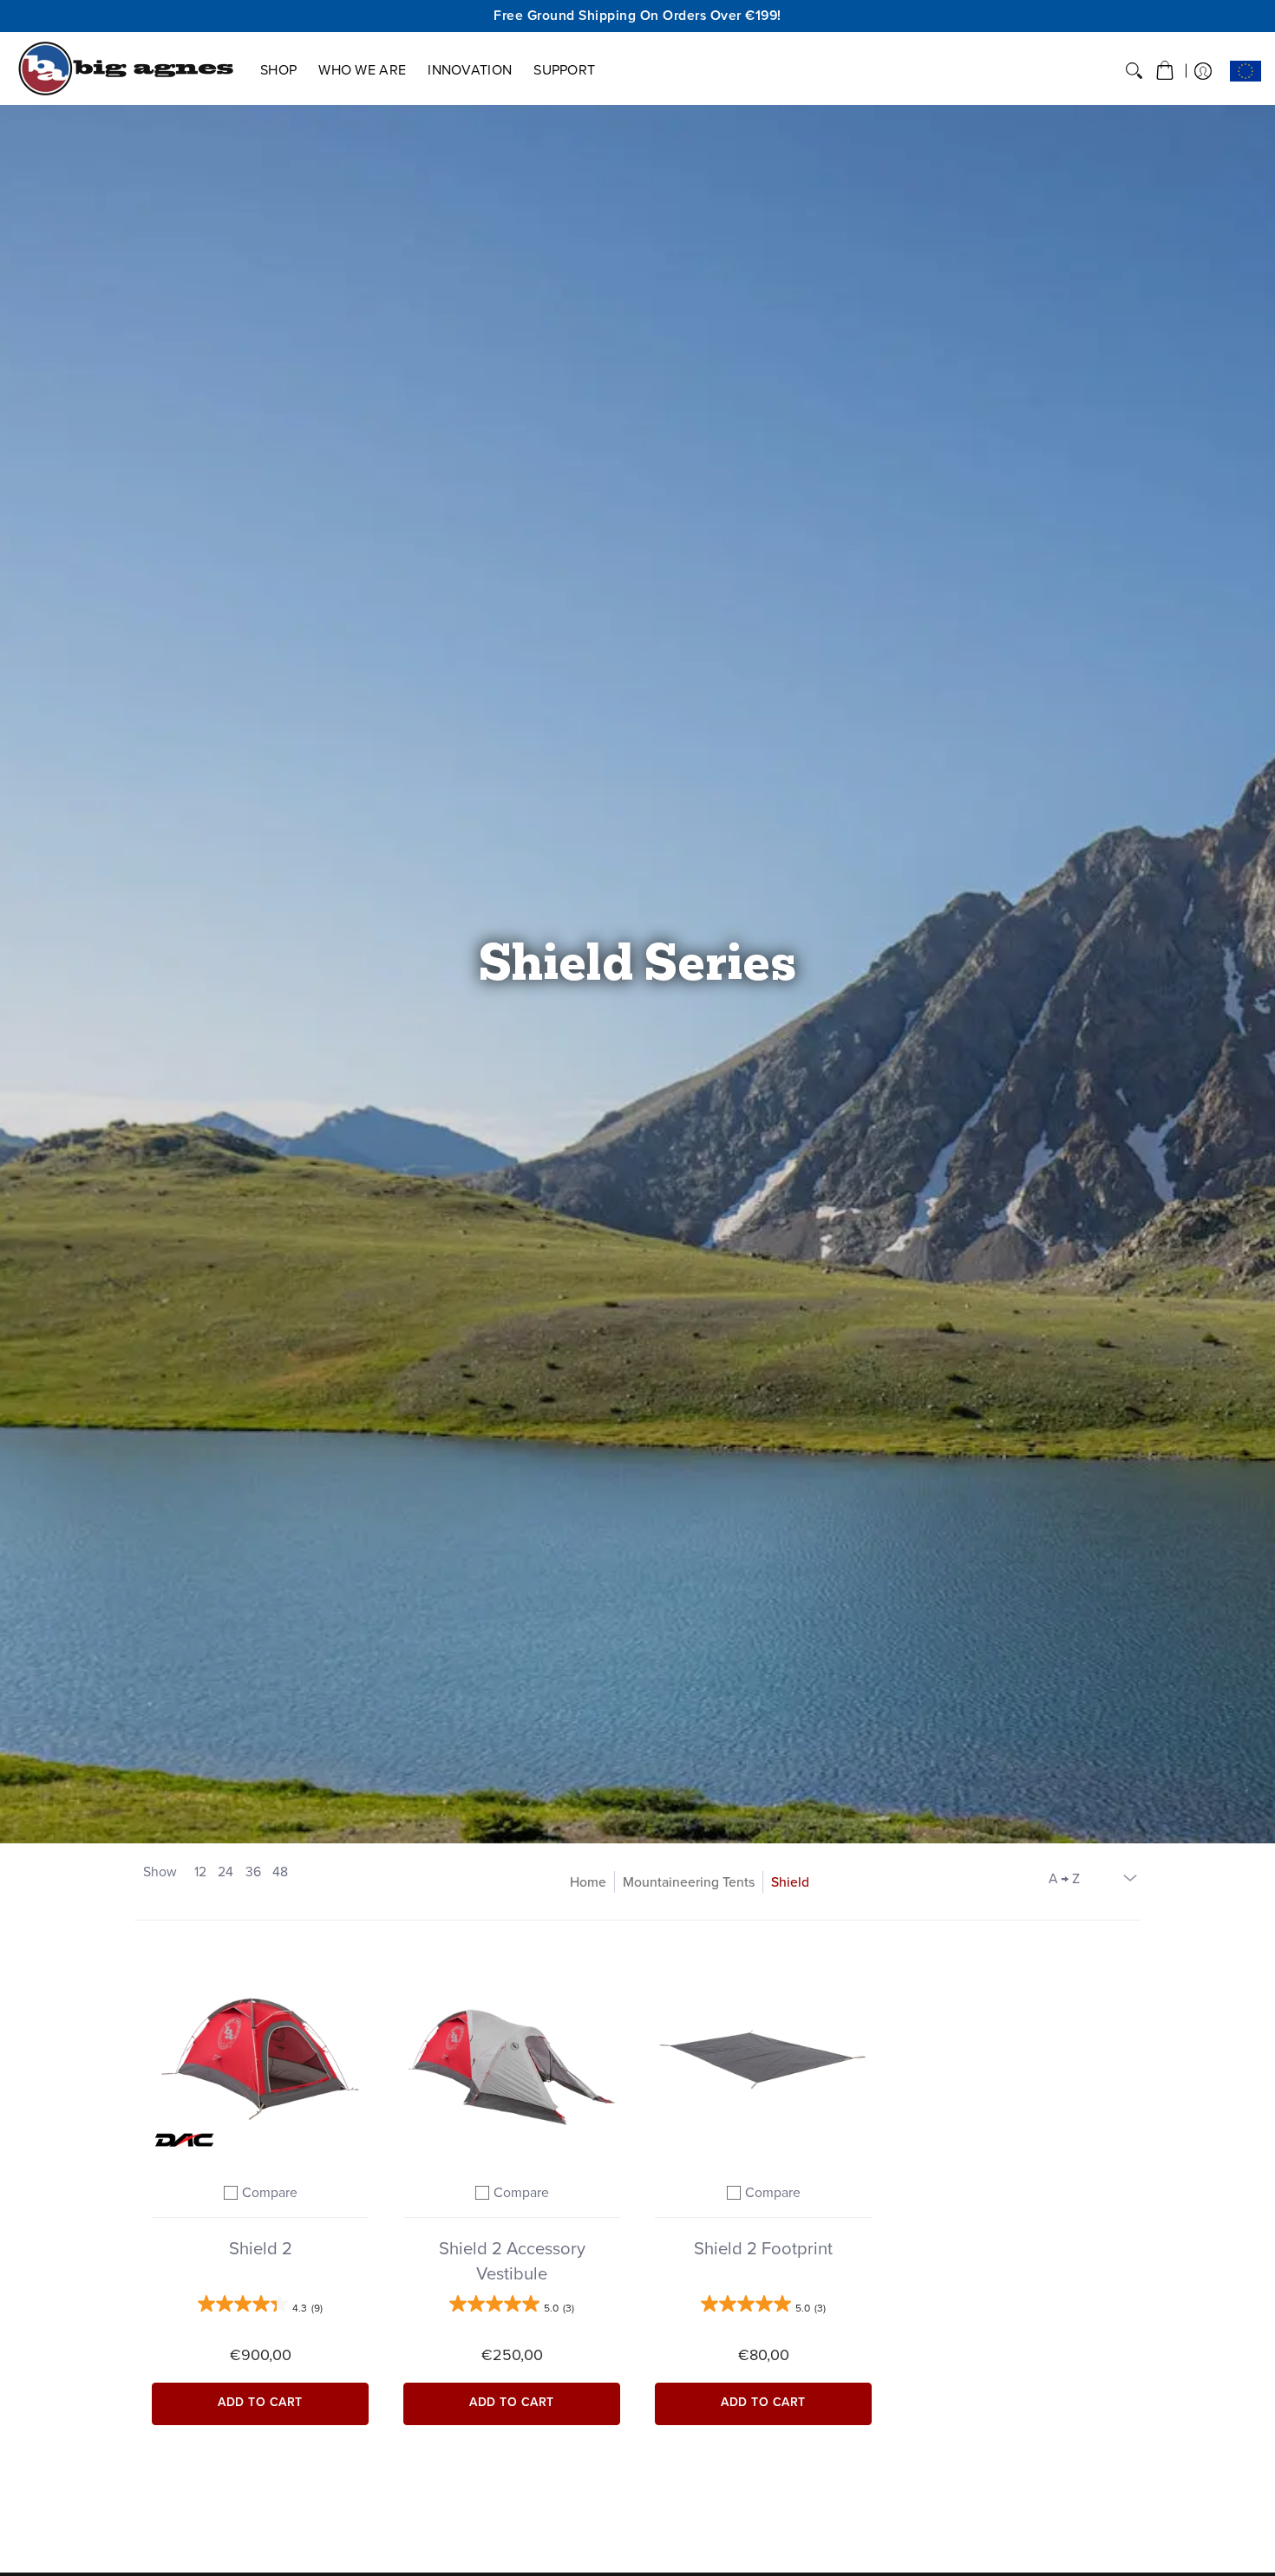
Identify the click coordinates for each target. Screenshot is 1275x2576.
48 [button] (280, 1872)
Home (588, 1882)
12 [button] (200, 1872)
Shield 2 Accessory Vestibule (512, 2261)
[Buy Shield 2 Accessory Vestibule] (512, 2055)
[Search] (1134, 71)
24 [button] (226, 1872)
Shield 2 (261, 2248)
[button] (1165, 71)
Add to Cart (260, 2402)
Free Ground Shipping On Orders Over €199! (637, 15)
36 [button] (253, 1872)
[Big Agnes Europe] (126, 68)
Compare (270, 2192)
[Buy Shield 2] (260, 2055)
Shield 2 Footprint (763, 2248)
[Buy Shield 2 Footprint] (763, 2055)
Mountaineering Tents (689, 1882)
